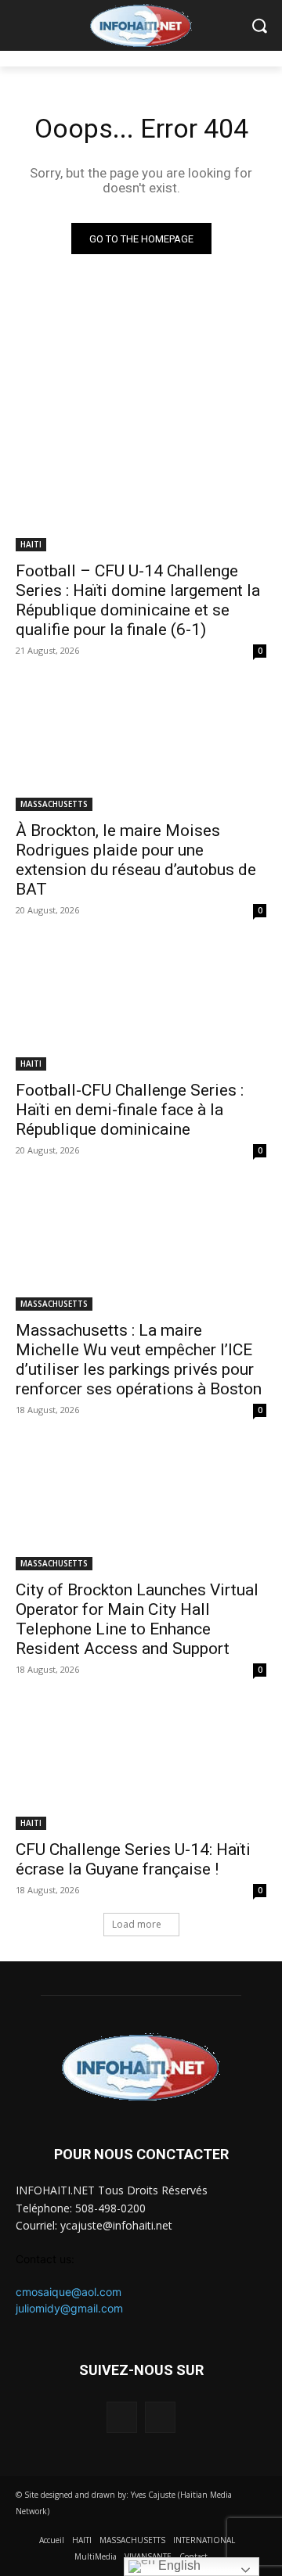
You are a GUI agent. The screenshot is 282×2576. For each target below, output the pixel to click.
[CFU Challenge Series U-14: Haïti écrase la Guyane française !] (141, 1767)
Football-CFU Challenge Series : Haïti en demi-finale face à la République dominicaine (130, 1110)
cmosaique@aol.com (69, 2292)
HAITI (31, 544)
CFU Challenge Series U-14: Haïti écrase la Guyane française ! (133, 1859)
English (178, 2565)
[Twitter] (160, 2417)
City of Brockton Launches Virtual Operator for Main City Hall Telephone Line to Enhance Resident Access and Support (137, 1619)
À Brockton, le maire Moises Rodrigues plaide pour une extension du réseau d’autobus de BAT (136, 860)
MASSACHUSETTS (54, 804)
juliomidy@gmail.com (69, 2308)
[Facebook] (122, 2417)
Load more (137, 1924)
